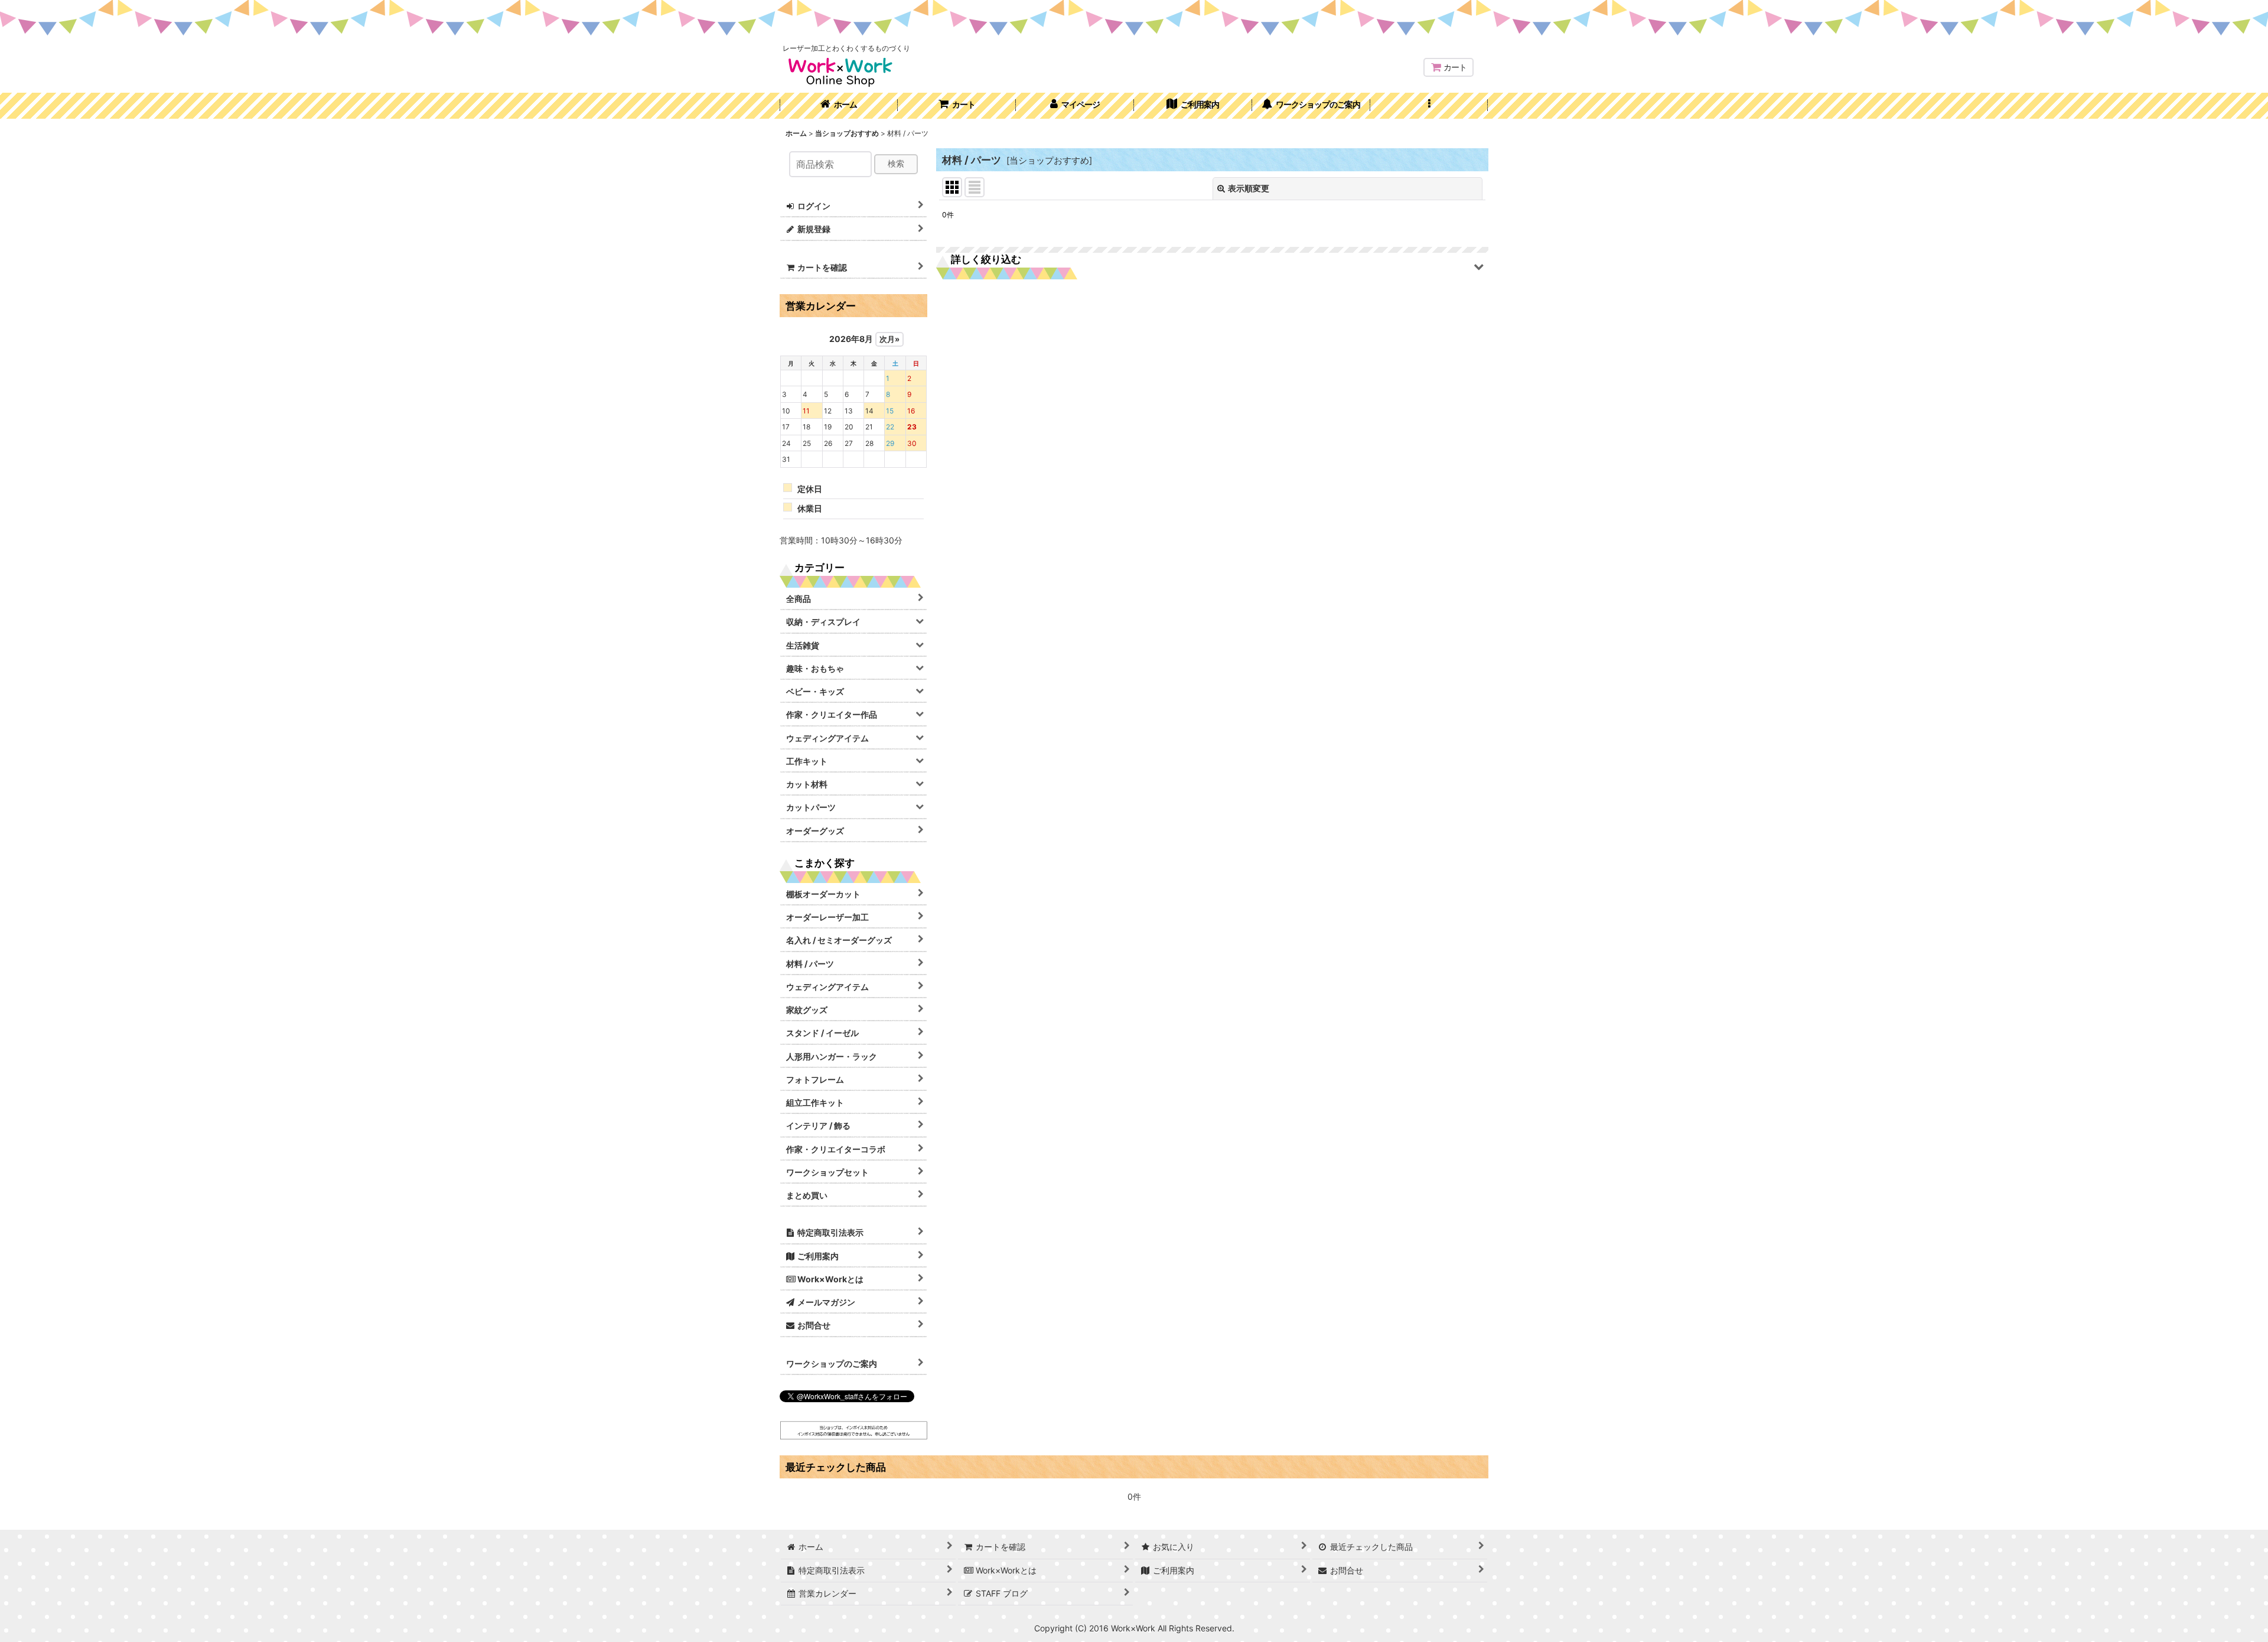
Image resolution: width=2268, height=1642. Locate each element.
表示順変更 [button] (1249, 188)
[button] (1429, 106)
